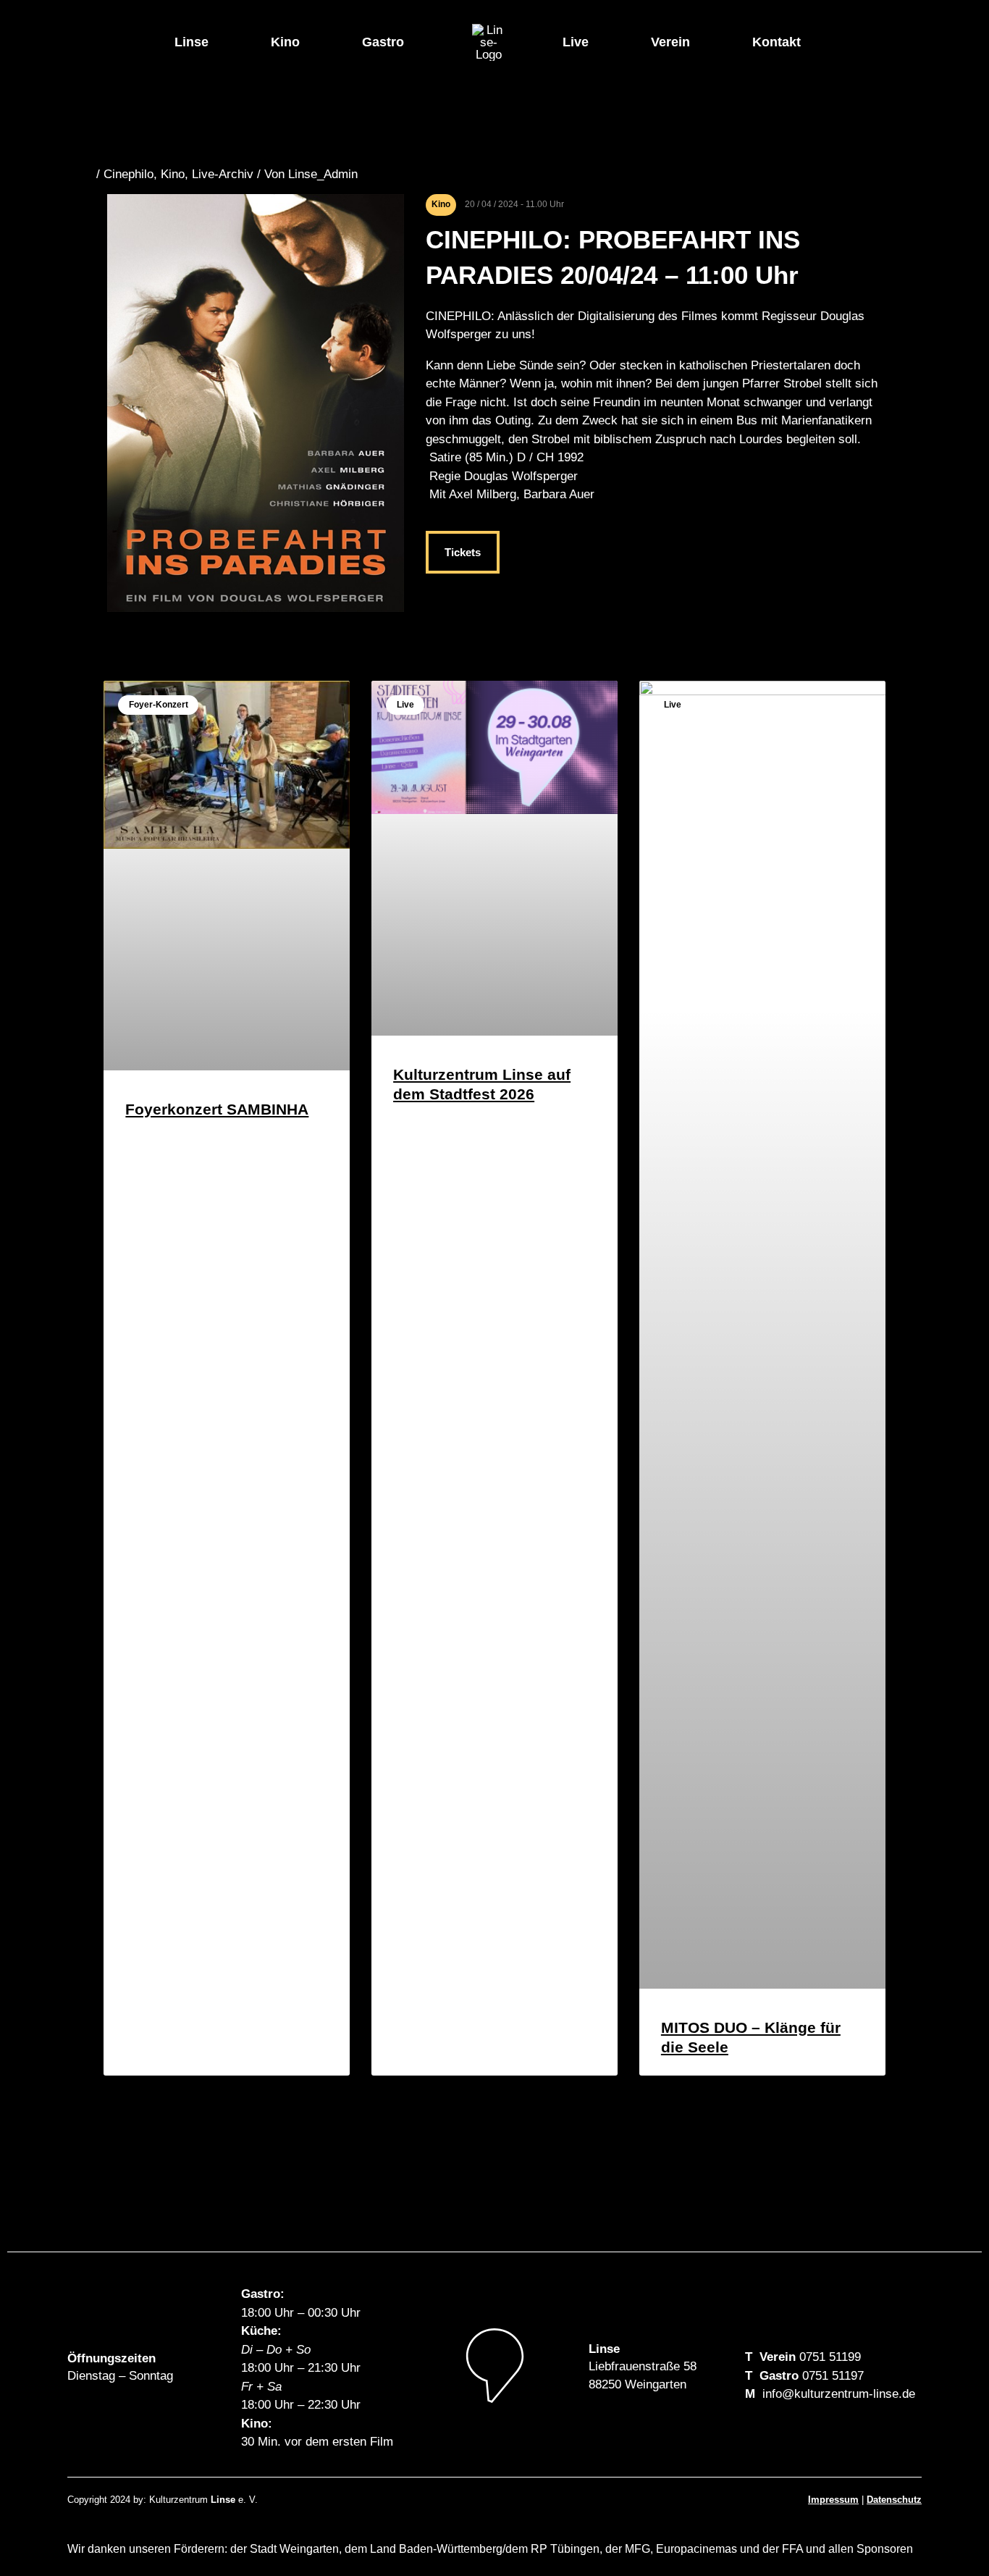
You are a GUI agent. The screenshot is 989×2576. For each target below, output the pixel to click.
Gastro (383, 42)
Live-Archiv (223, 174)
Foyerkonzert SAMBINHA (217, 1109)
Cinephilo (129, 174)
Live (576, 42)
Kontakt (777, 42)
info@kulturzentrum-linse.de (839, 2394)
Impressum (833, 2500)
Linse (192, 42)
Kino (285, 42)
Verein (670, 42)
